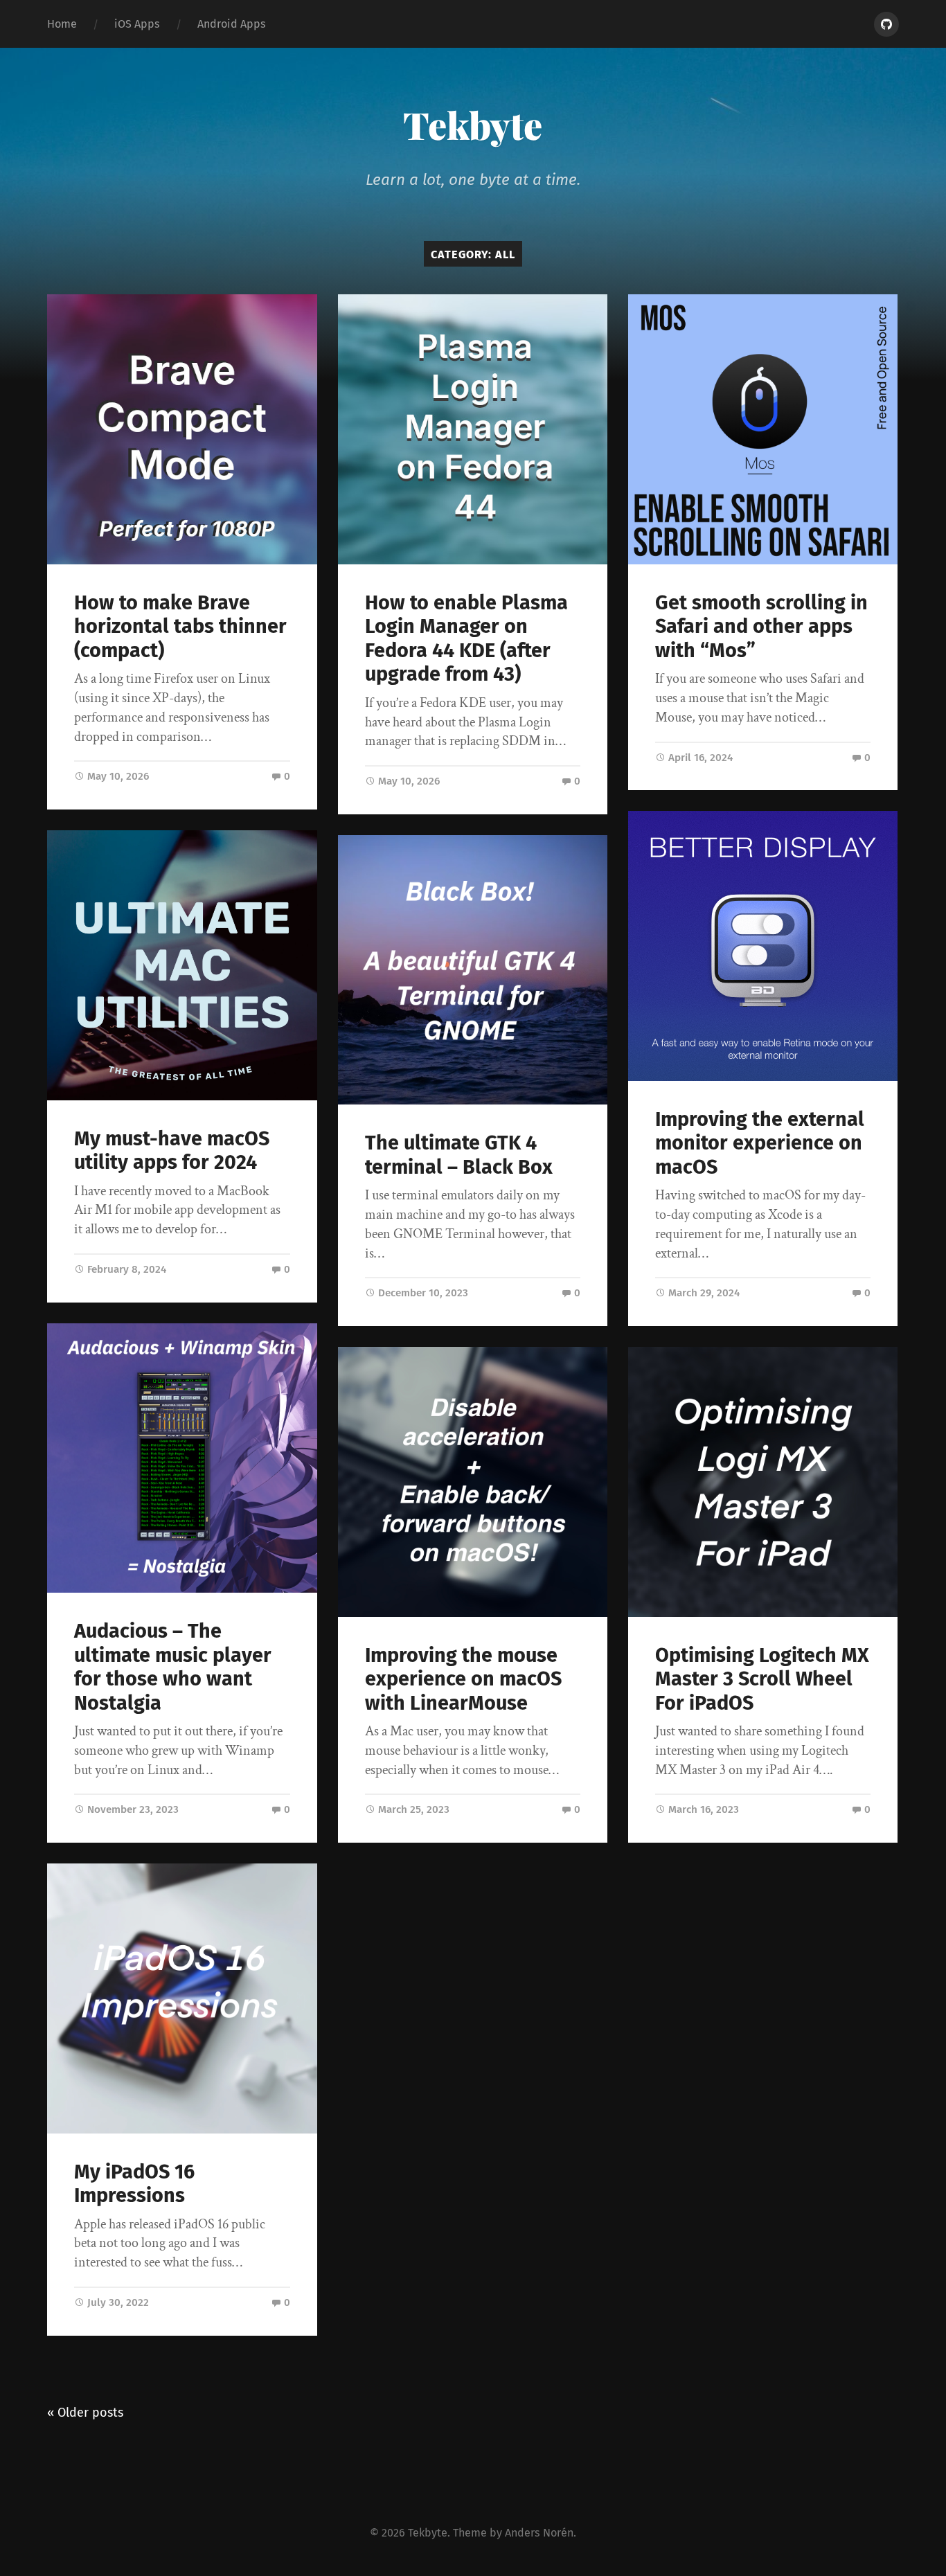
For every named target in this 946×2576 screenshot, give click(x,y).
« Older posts (85, 2413)
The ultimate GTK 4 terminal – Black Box (459, 1155)
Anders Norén (539, 2533)
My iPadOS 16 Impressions (134, 2184)
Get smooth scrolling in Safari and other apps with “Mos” (761, 627)
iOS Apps (137, 24)
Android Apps (232, 24)
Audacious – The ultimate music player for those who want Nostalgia (173, 1667)
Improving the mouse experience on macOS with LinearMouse (463, 1679)
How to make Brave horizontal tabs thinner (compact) (180, 627)
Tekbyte (473, 125)
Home (62, 24)
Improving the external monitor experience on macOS (760, 1143)
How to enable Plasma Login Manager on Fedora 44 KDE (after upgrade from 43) (466, 639)
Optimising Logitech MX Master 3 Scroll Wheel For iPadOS (762, 1679)
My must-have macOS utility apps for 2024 (172, 1151)
